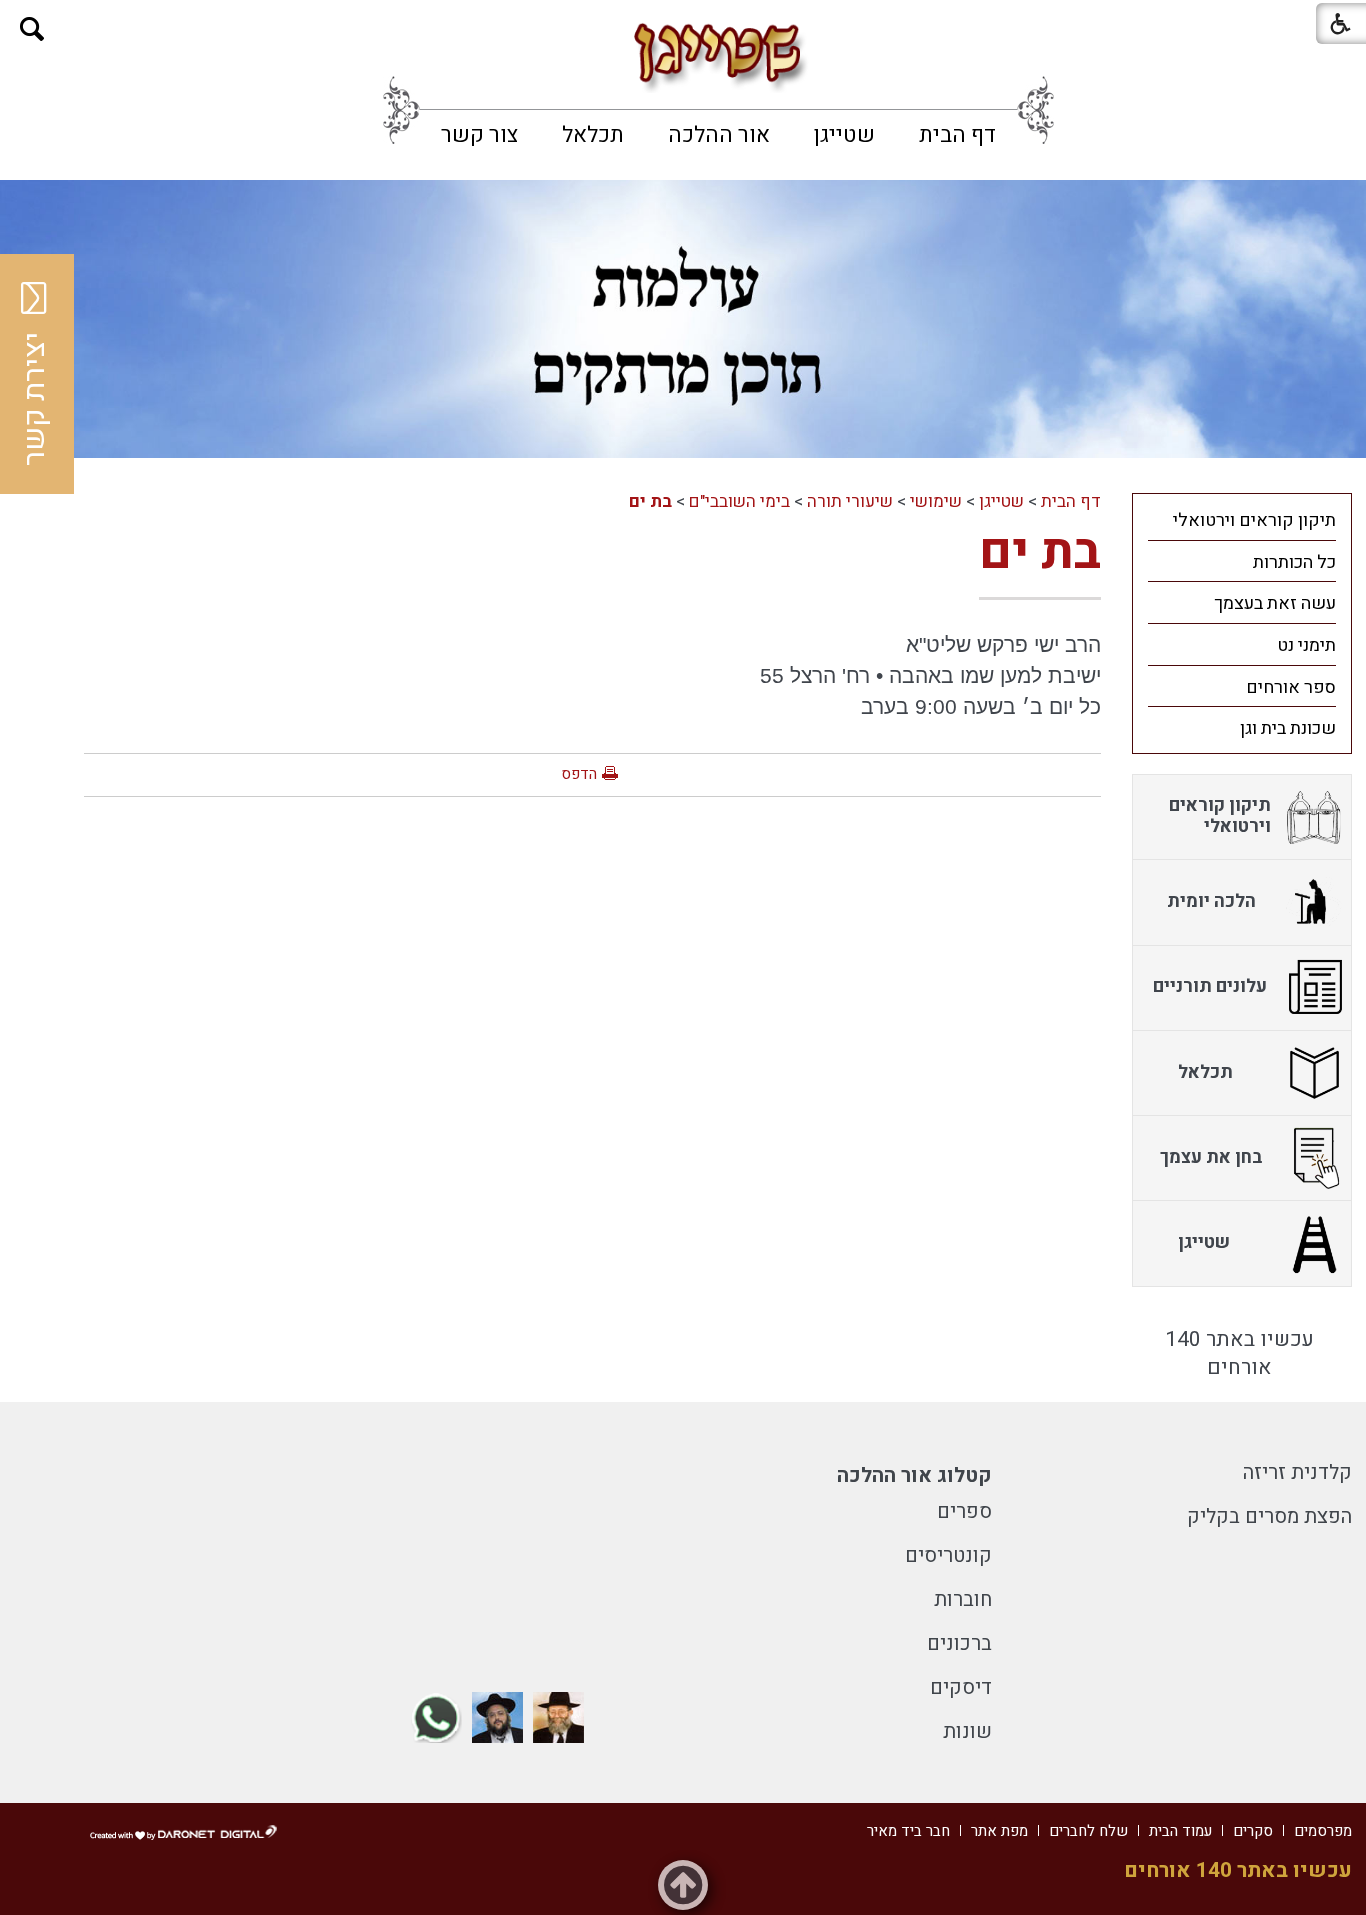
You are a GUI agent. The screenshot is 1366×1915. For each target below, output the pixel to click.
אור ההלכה (719, 135)
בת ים (650, 501)
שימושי (936, 501)
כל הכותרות (1294, 562)
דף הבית (957, 135)
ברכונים (959, 1643)
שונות (967, 1731)
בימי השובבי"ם (739, 501)
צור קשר (479, 135)
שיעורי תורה (850, 501)
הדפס (579, 774)
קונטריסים (948, 1555)
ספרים (964, 1511)
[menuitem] (957, 135)
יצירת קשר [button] (35, 399)
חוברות (963, 1599)
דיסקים (961, 1687)
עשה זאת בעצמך (1275, 603)
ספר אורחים (1291, 687)
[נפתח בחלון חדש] (558, 1717)
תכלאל (593, 135)
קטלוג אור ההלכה (914, 1475)
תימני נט (1306, 645)
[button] (32, 29)
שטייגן (844, 135)
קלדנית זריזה (1297, 1472)
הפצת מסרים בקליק (1269, 1516)
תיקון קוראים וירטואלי (1254, 520)
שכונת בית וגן (1288, 728)
